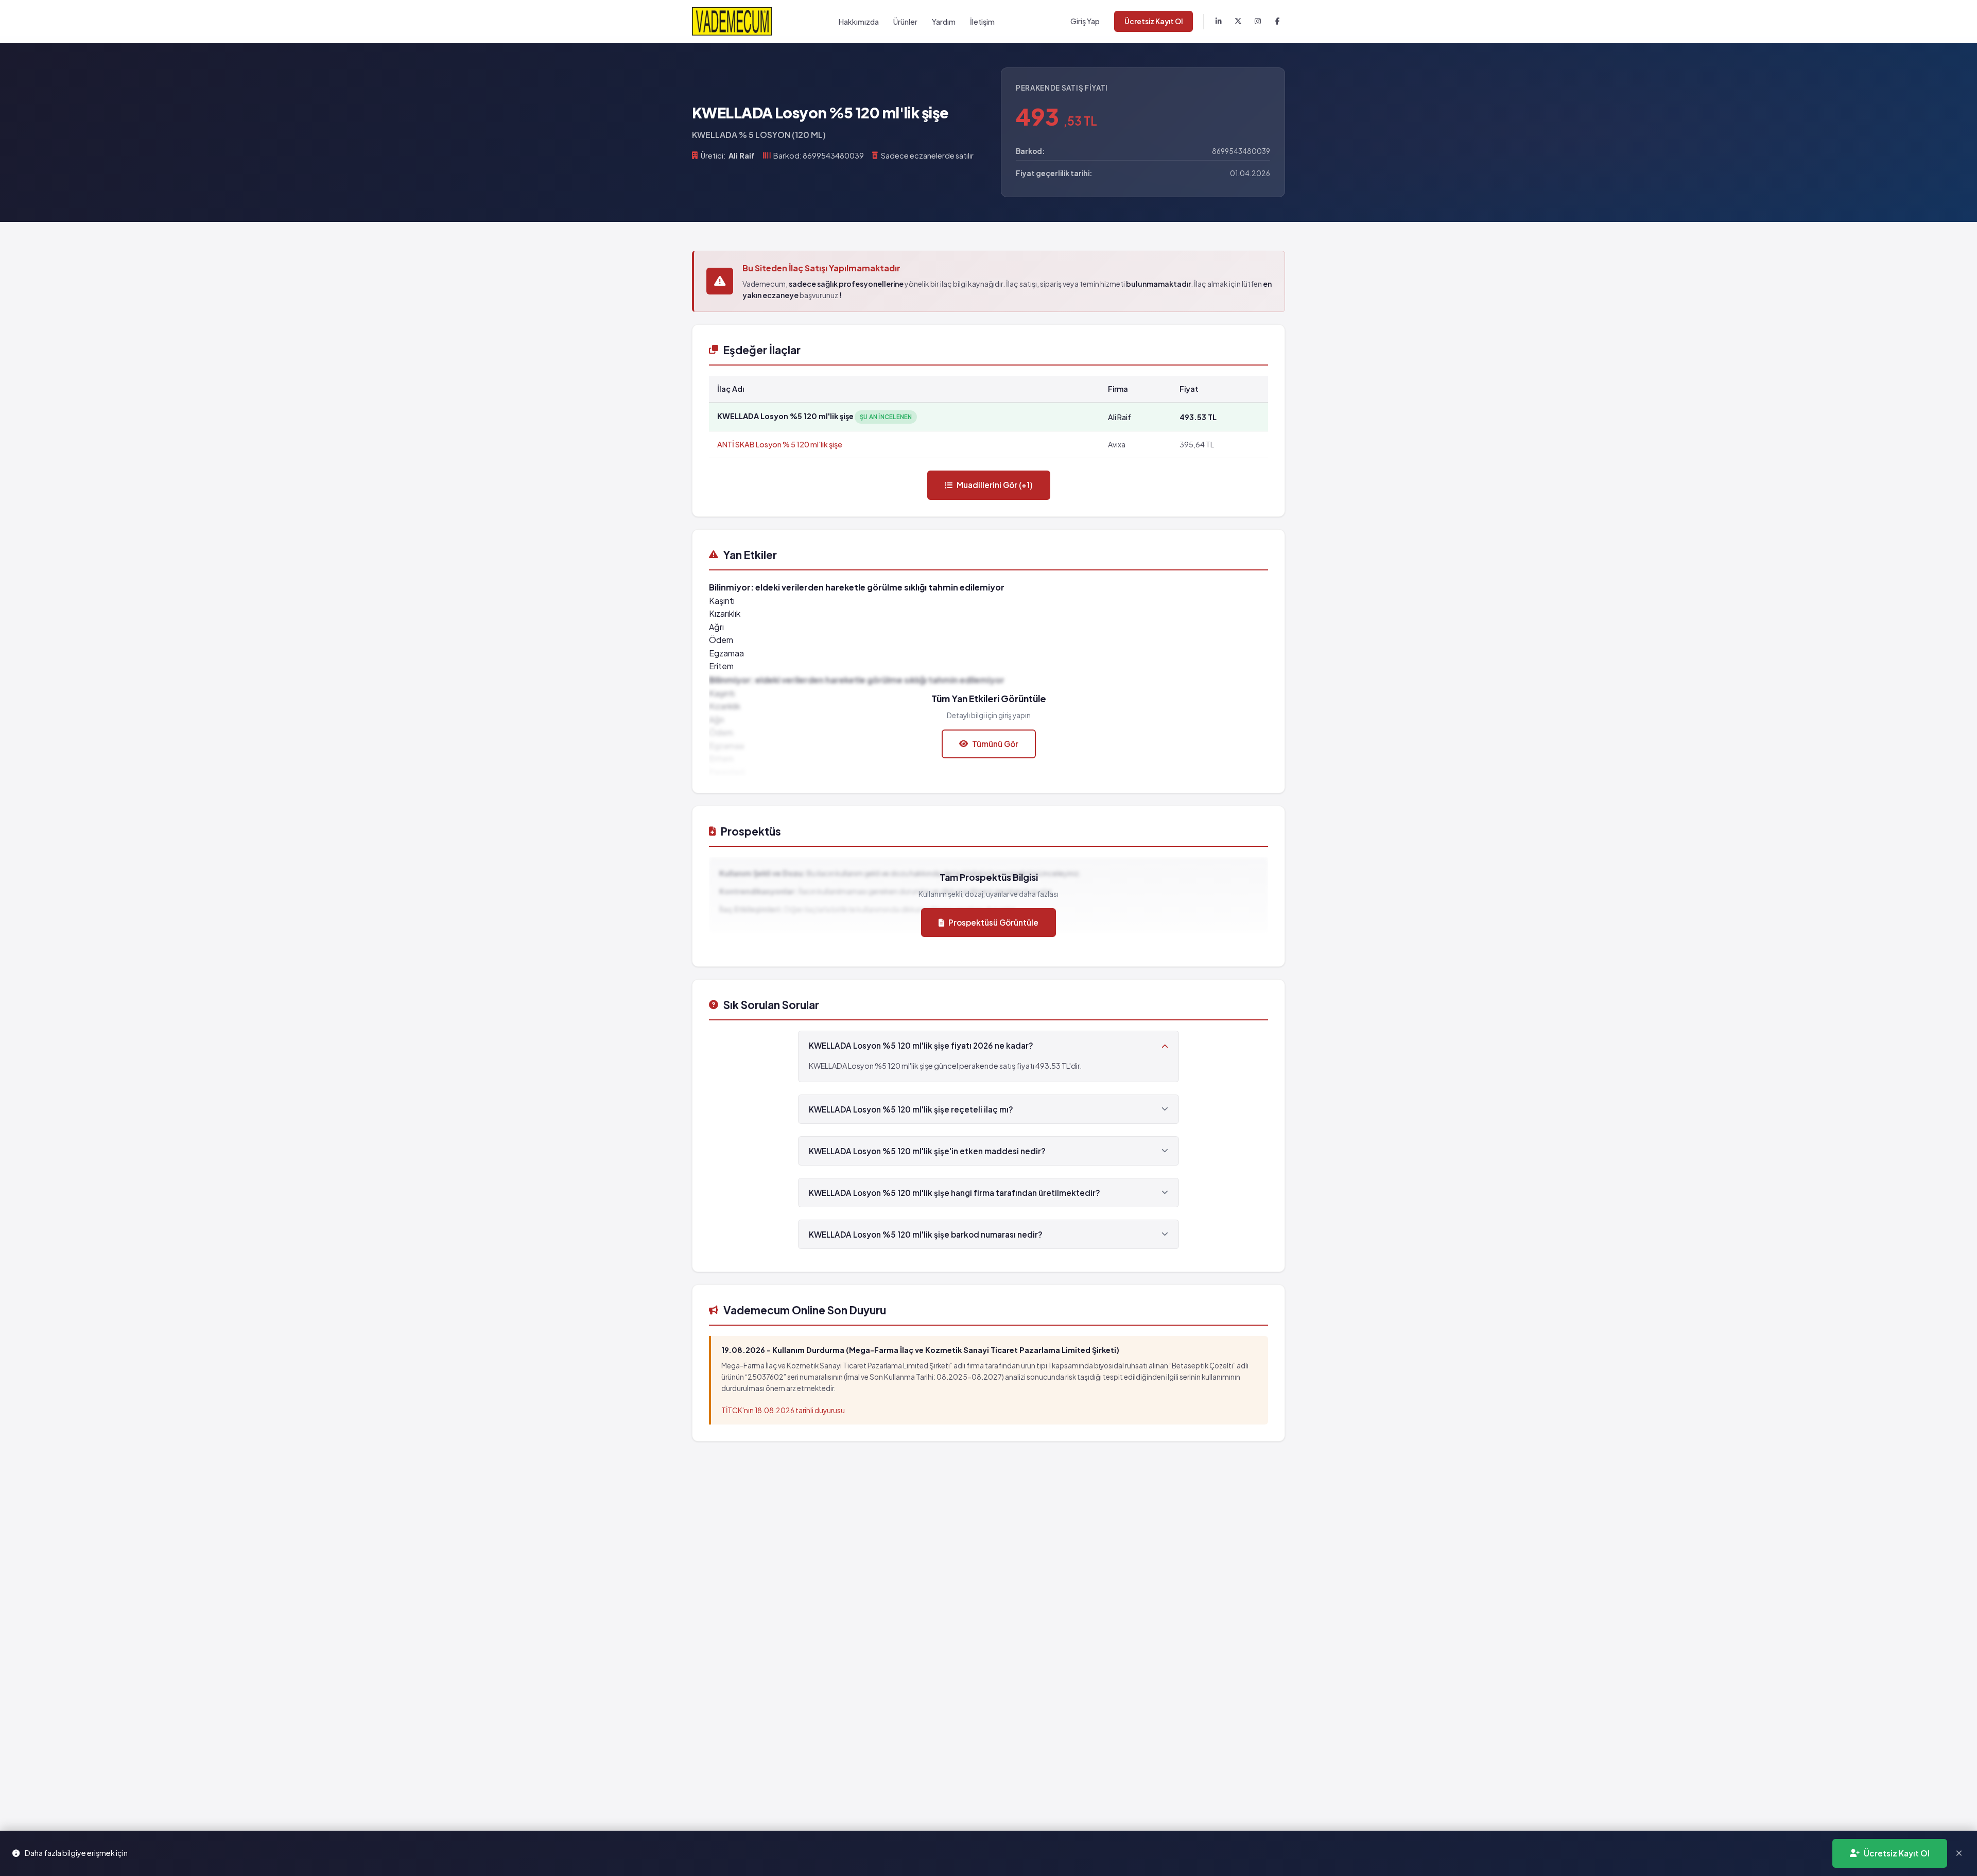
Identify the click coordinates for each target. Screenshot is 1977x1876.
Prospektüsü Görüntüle (993, 922)
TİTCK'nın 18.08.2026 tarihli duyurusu (783, 1410)
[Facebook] (1277, 22)
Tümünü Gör (995, 744)
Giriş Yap (1085, 21)
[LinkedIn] (1219, 22)
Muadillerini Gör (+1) (995, 485)
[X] (1238, 22)
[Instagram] (1258, 22)
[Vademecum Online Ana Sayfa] (732, 21)
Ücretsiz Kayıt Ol (1154, 21)
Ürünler (905, 22)
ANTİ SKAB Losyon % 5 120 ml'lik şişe (780, 444)
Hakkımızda (859, 22)
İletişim (982, 22)
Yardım (944, 22)
